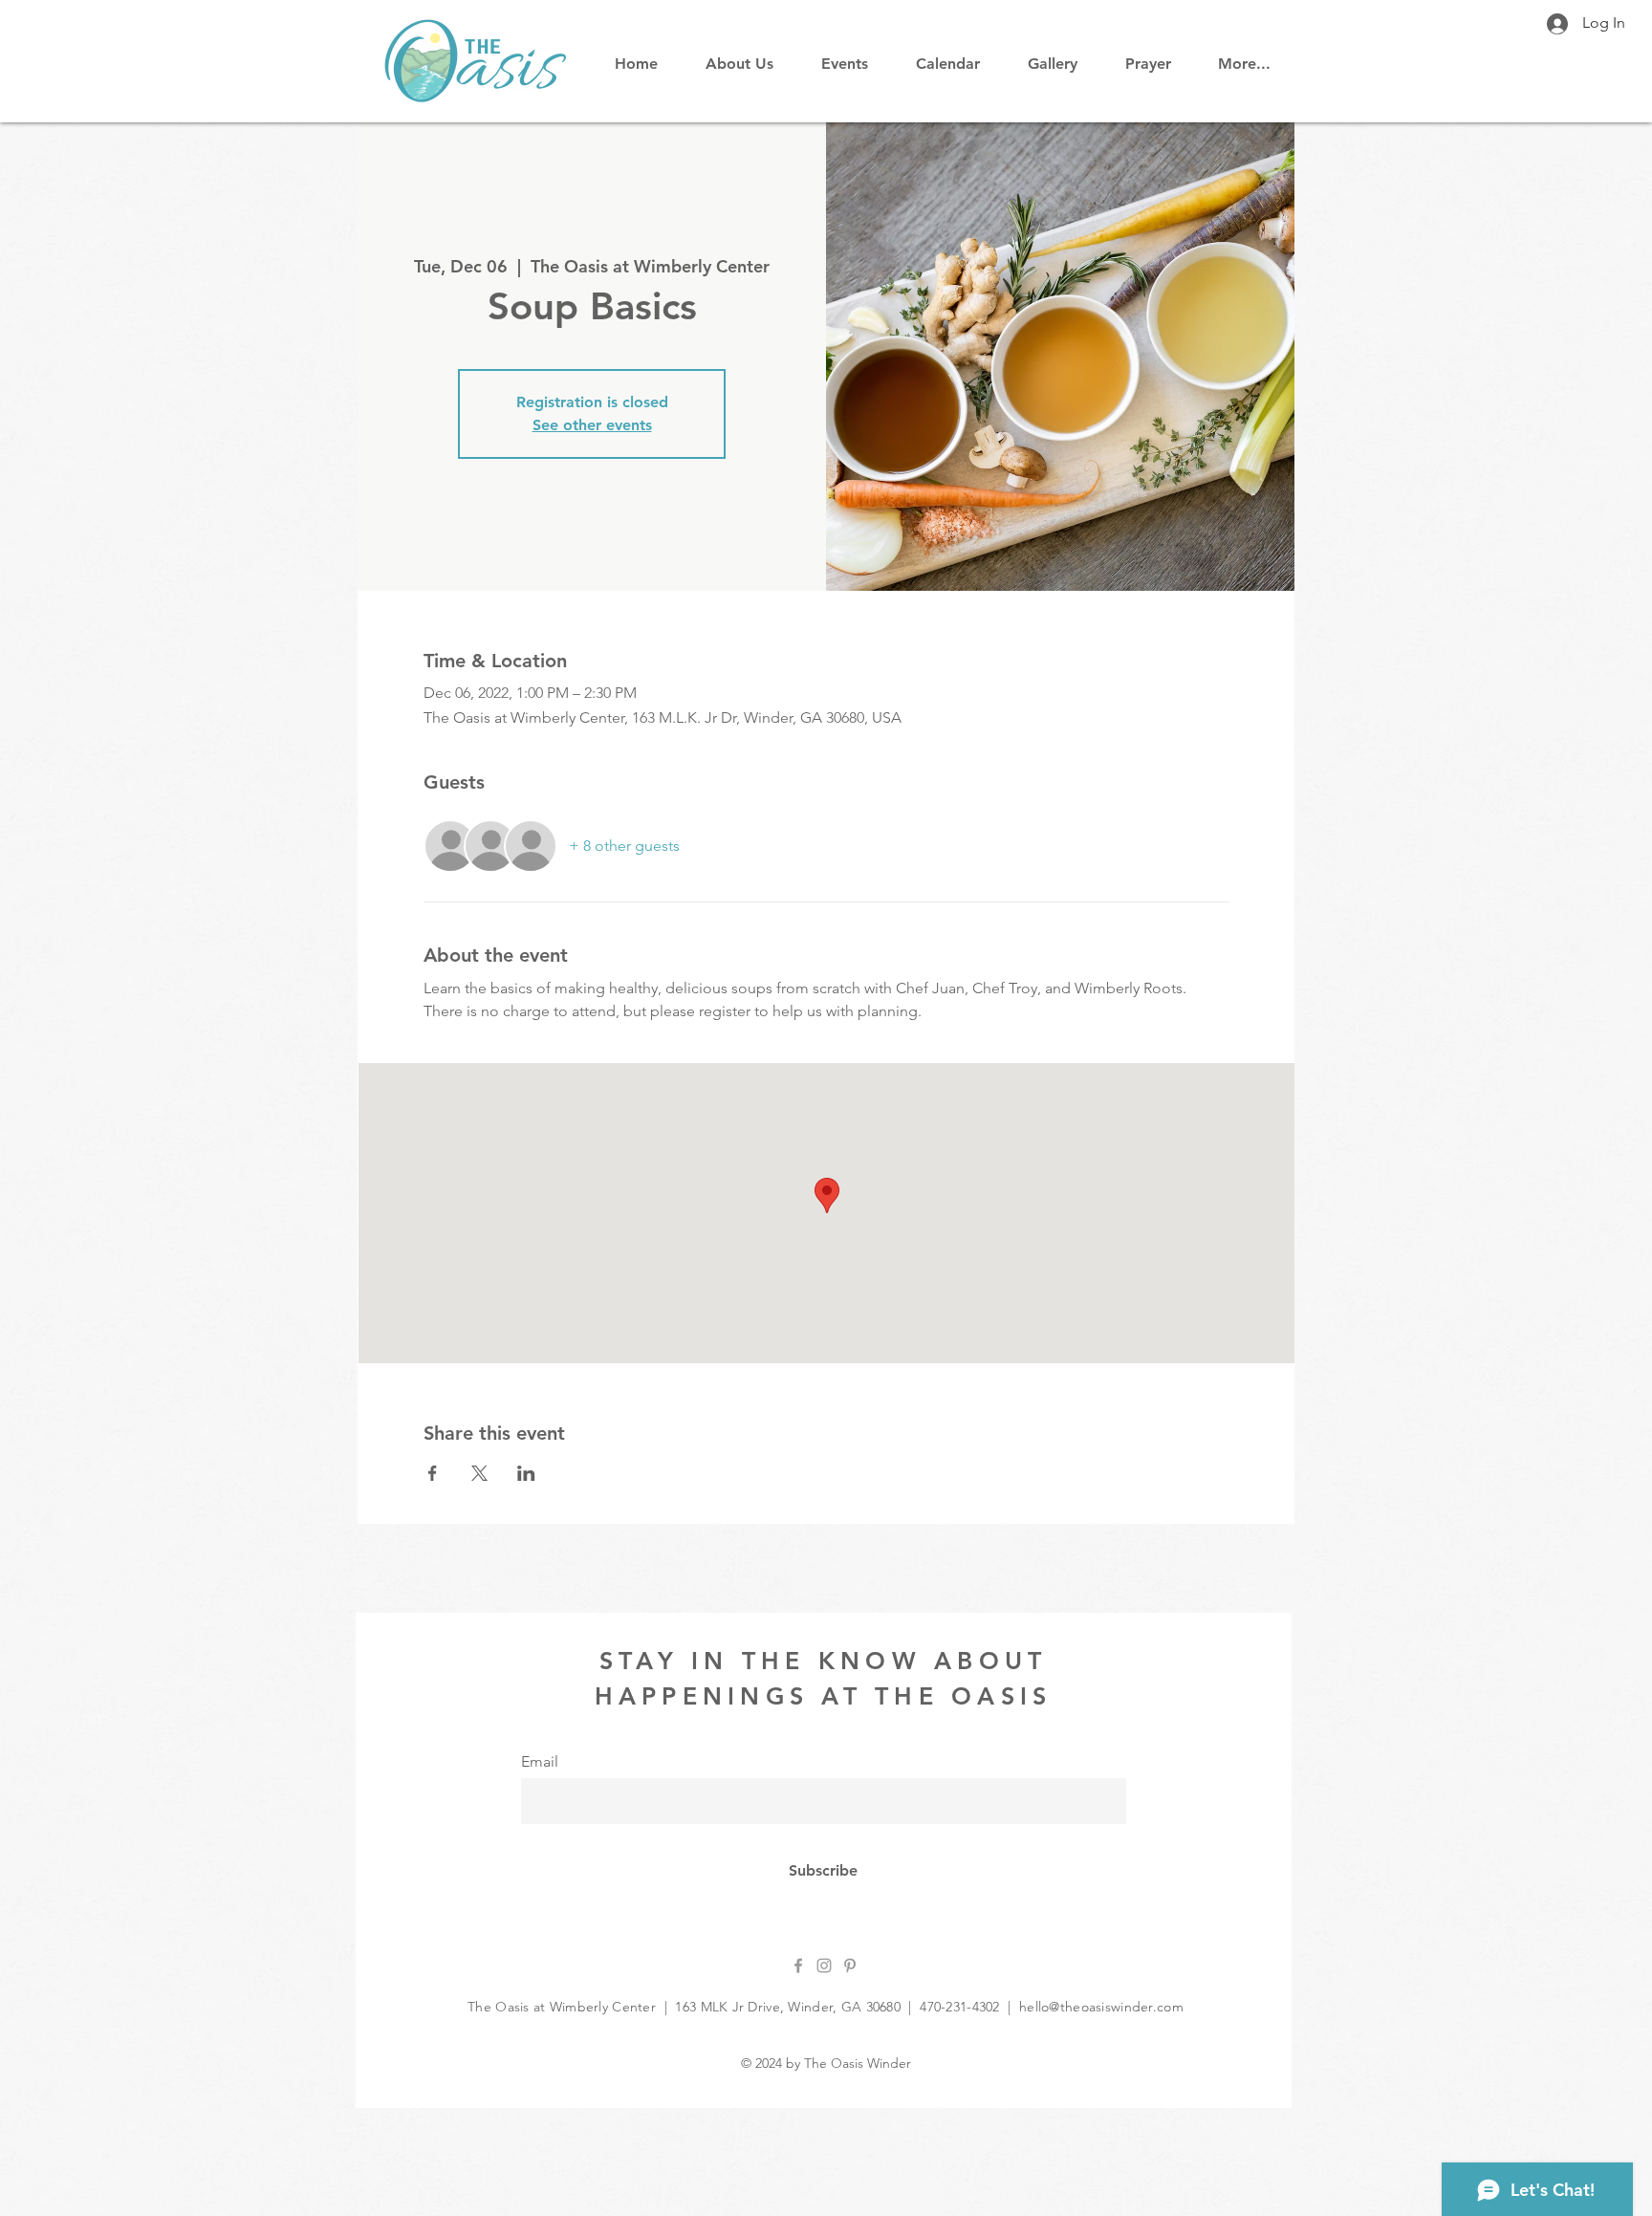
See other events (592, 425)
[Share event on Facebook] (433, 1473)
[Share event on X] (479, 1473)
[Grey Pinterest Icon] (850, 1966)
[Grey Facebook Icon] (798, 1966)
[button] (948, 55)
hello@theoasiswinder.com (1101, 2007)
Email (540, 1762)
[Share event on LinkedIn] (526, 1473)
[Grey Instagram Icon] (824, 1966)
